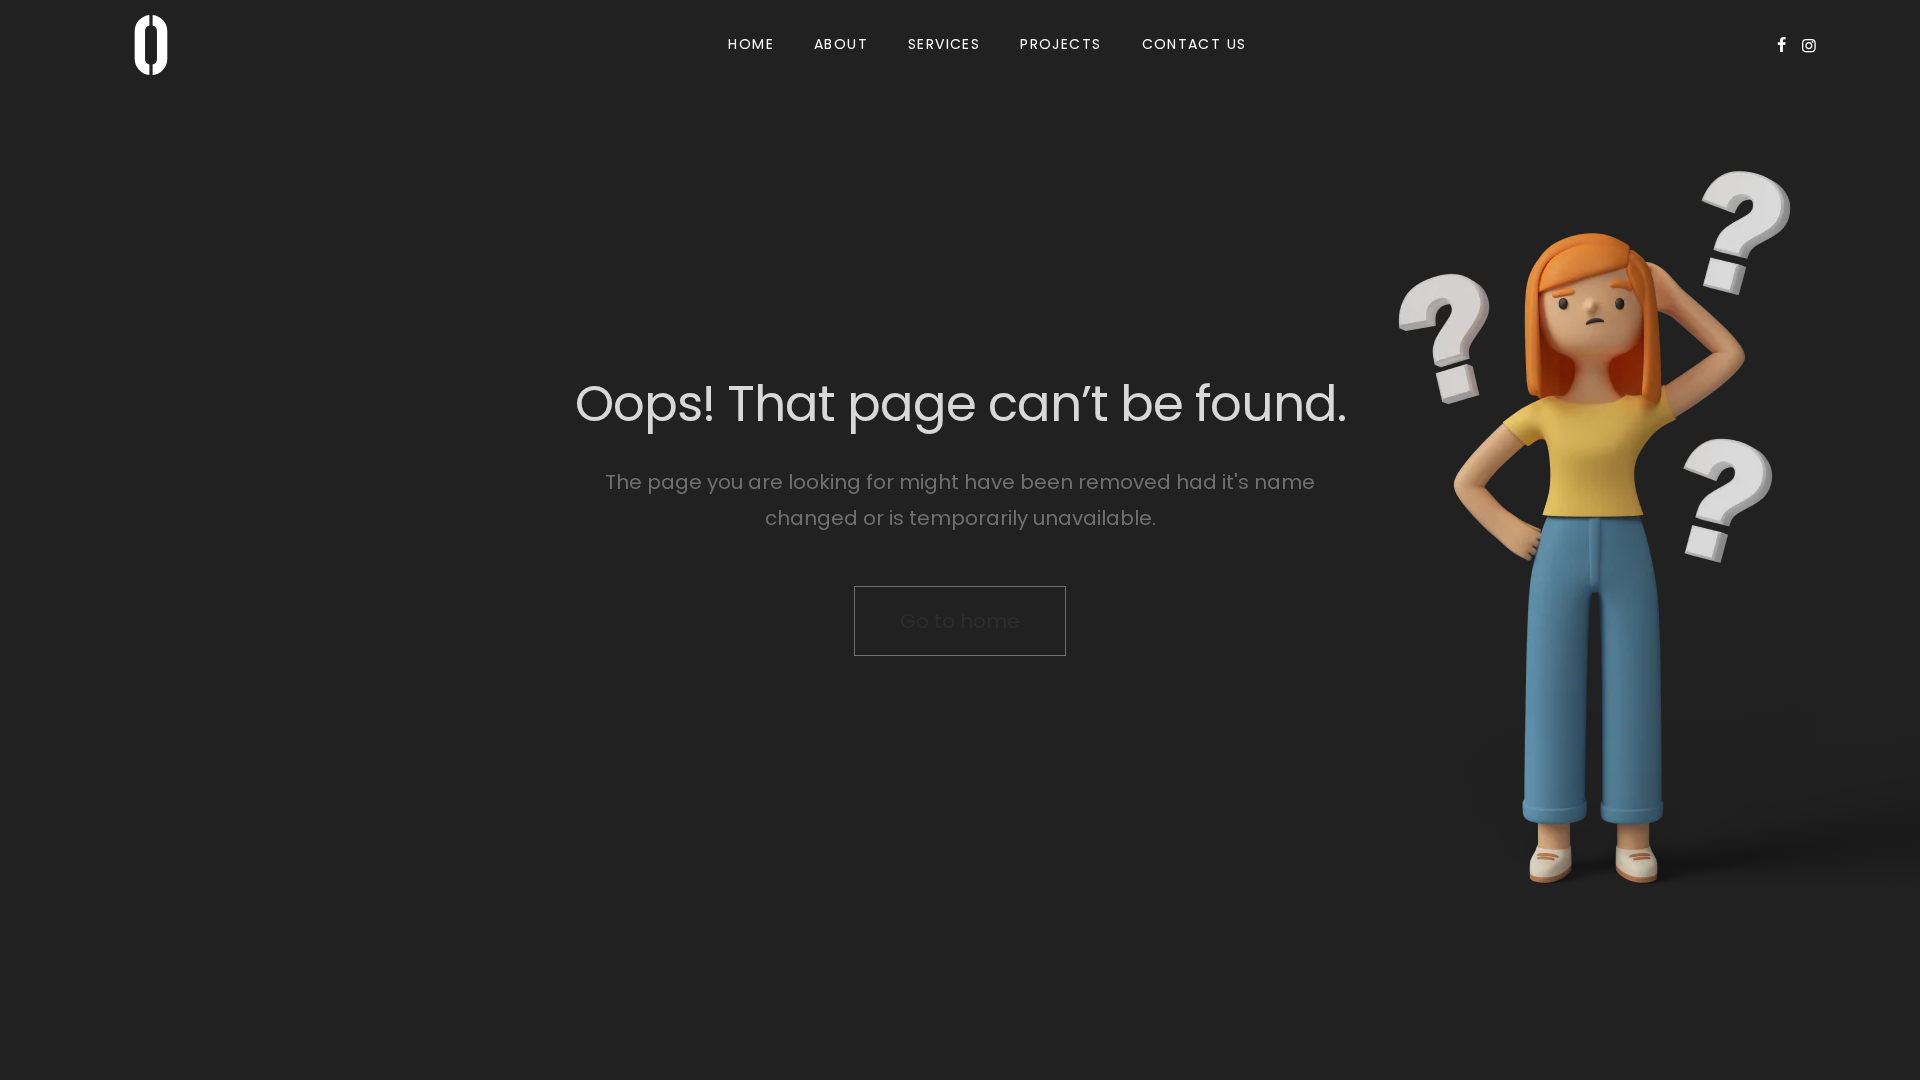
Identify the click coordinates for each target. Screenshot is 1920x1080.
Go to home (960, 621)
